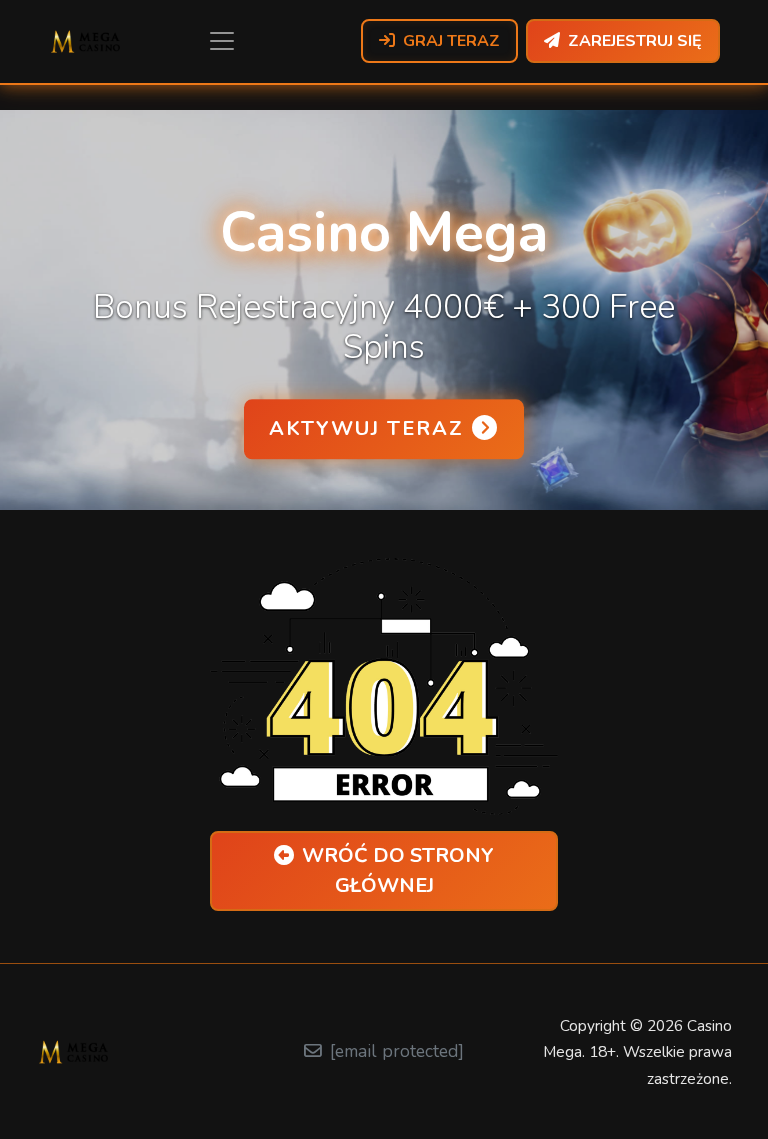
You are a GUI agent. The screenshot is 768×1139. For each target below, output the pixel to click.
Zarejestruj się (635, 41)
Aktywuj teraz (366, 428)
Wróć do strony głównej (398, 870)
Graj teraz (451, 41)
